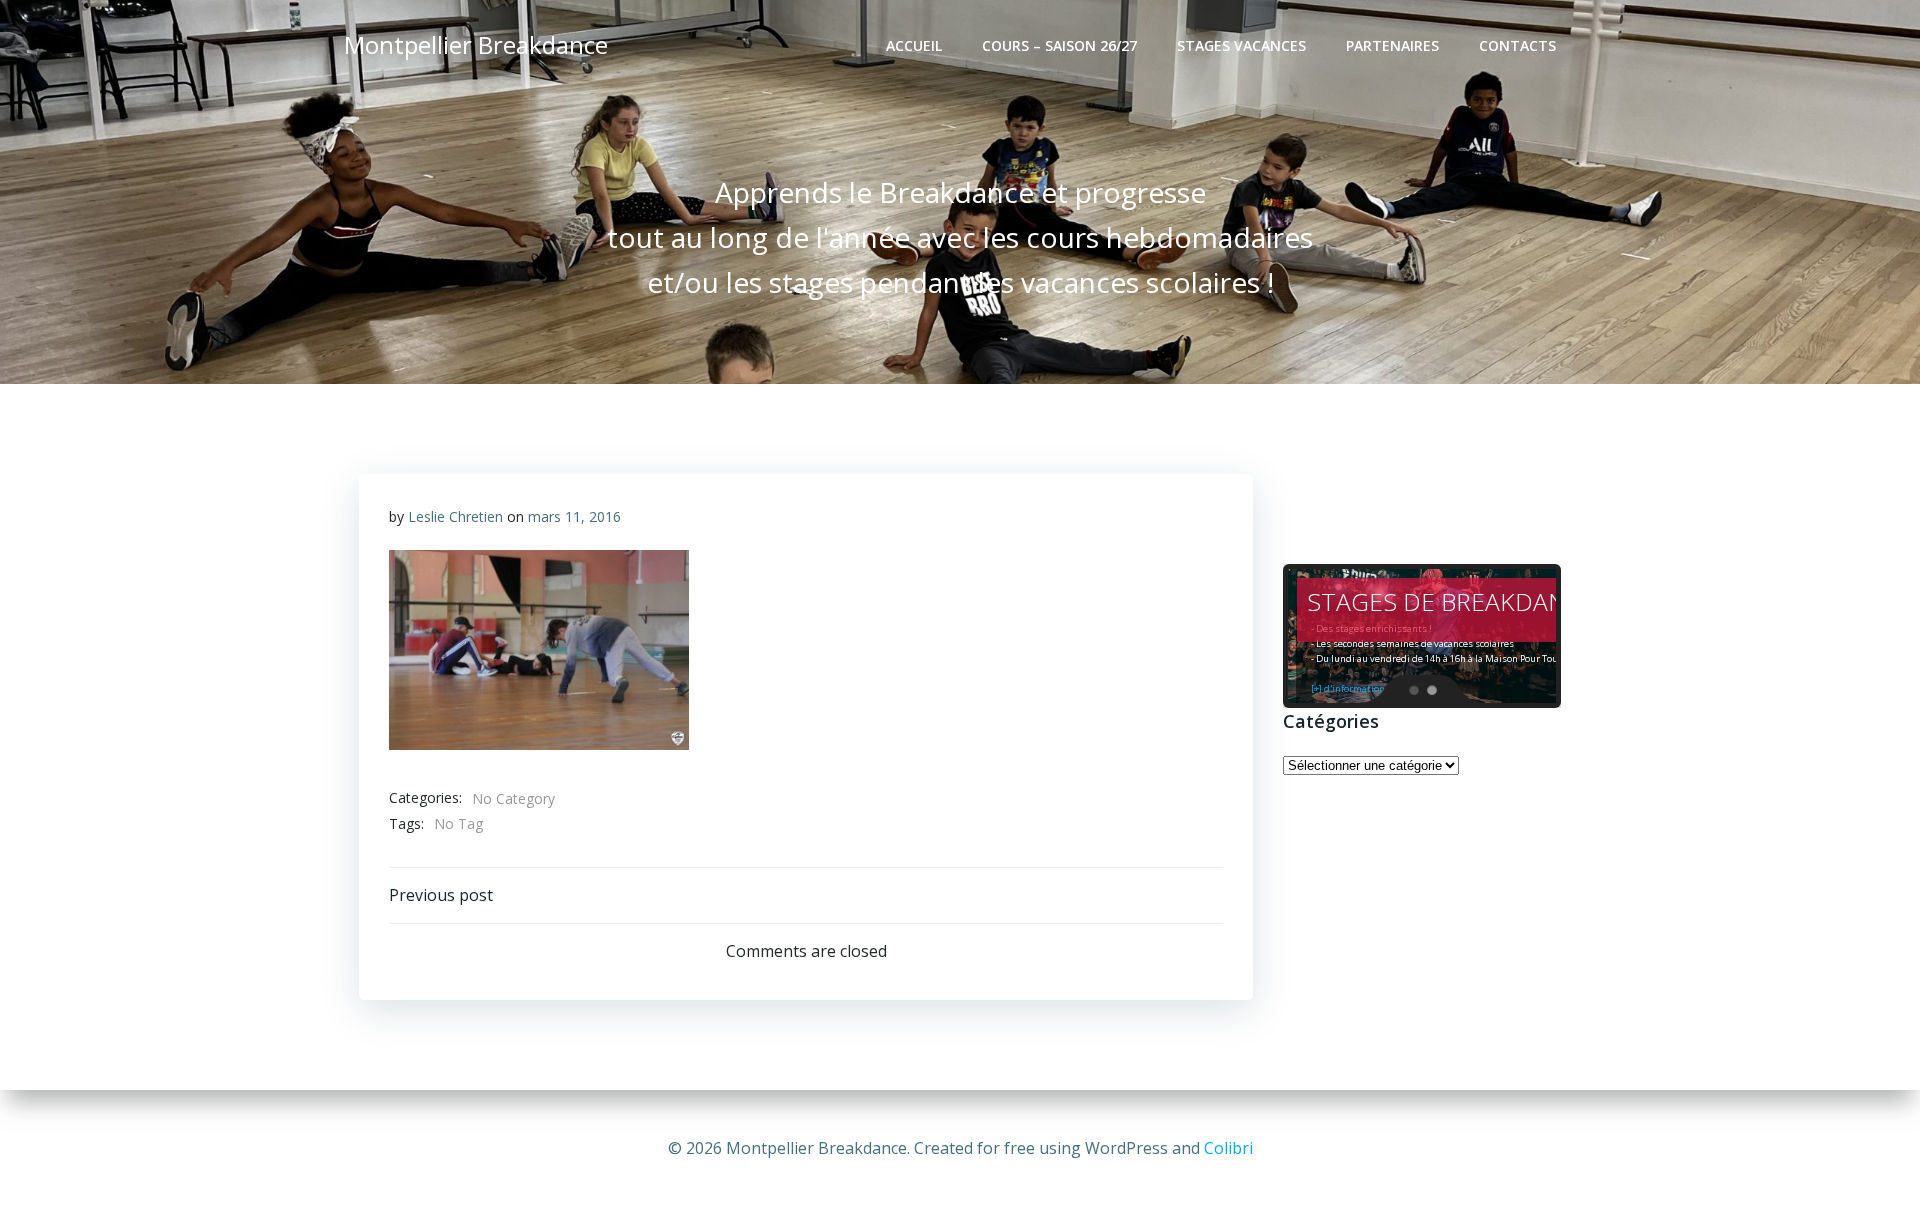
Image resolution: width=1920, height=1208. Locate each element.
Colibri (1228, 1148)
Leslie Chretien (455, 516)
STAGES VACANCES (1241, 45)
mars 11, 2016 (574, 516)
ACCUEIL (914, 45)
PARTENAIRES (1392, 45)
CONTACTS (1517, 45)
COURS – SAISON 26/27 (1059, 45)
